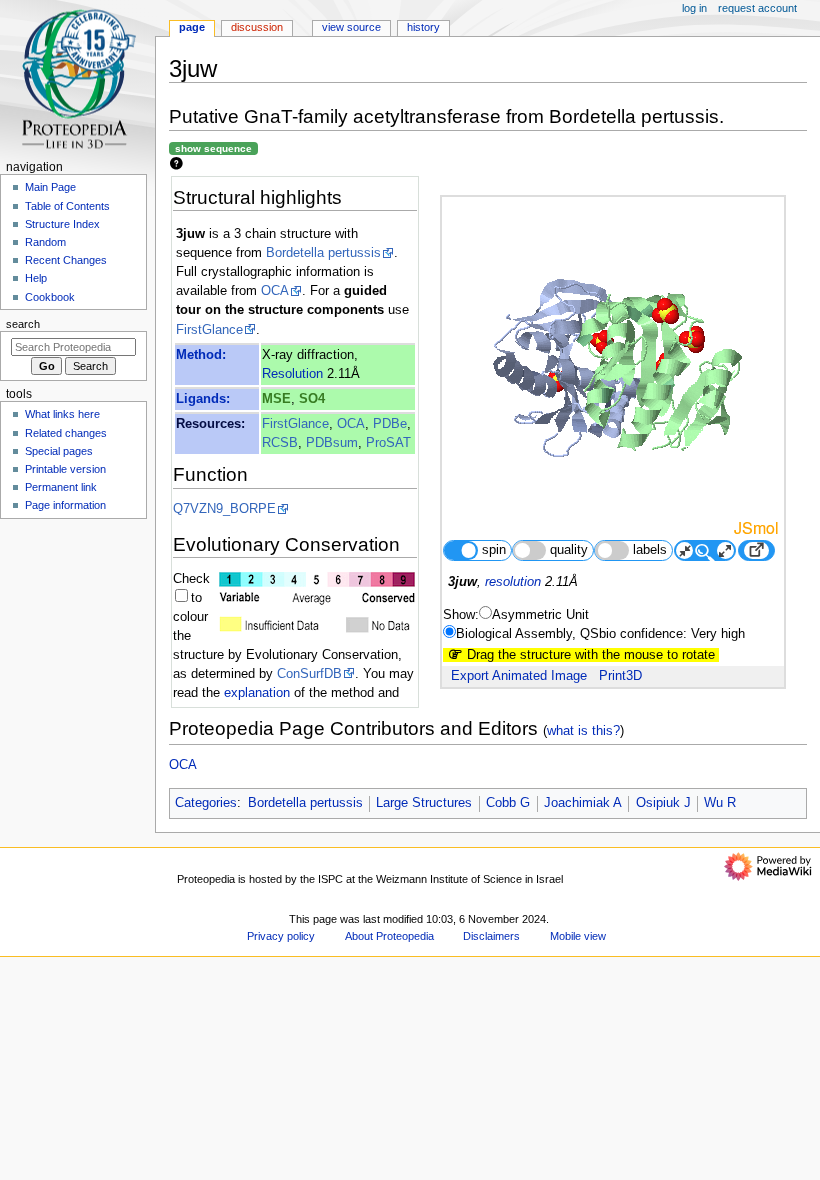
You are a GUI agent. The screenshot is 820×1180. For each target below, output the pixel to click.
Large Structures (424, 803)
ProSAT (388, 443)
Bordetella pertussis (323, 253)
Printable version (65, 469)
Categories (206, 803)
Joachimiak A (583, 803)
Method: (201, 355)
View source (351, 27)
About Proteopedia (389, 936)
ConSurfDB (309, 674)
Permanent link (61, 487)
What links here (62, 414)
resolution (513, 582)
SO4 (312, 399)
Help (36, 278)
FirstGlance (209, 330)
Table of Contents (67, 206)
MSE (276, 399)
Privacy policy (281, 936)
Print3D (620, 676)
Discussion (257, 27)
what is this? (583, 730)
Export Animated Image (519, 676)
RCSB (280, 443)
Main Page (50, 187)
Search (23, 324)
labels (650, 550)
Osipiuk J (663, 803)
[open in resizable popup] (756, 550)
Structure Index (62, 224)
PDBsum (332, 443)
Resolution (292, 374)
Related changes (66, 433)
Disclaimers (491, 936)
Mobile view (578, 936)
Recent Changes (66, 260)
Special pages (59, 451)
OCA (275, 291)
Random (45, 242)
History (423, 27)
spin (494, 550)
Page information (65, 505)
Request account (757, 8)
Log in (694, 8)
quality (569, 550)
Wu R (720, 803)
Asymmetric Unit (540, 615)
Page (192, 27)
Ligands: (203, 399)
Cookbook (50, 297)
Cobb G (508, 803)
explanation (257, 693)
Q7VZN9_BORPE (224, 509)
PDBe (390, 424)
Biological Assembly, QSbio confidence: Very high (600, 634)
